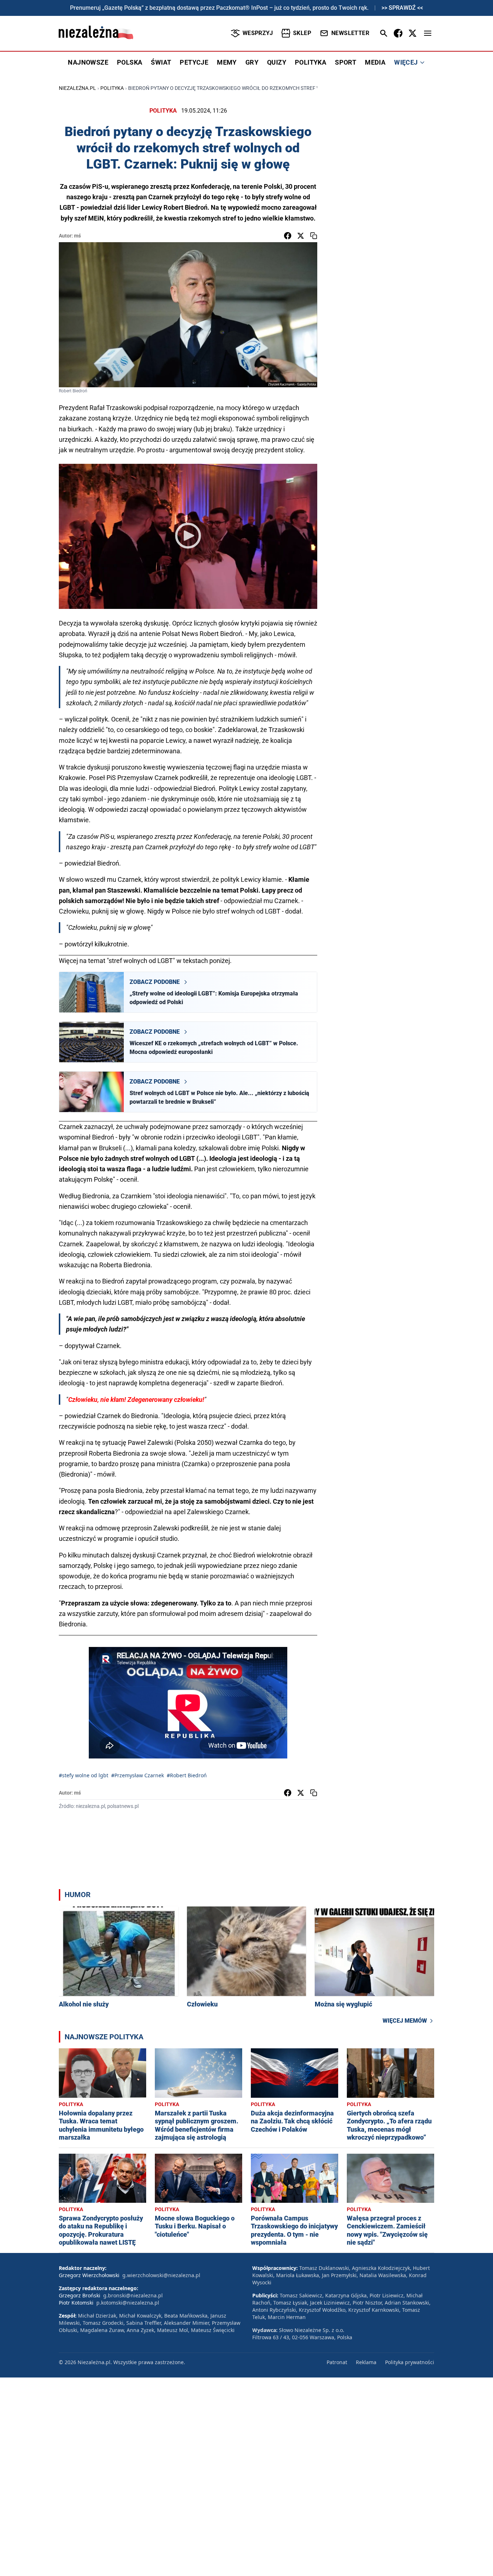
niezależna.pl (77, 88)
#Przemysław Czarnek (138, 1775)
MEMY (227, 62)
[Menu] (428, 33)
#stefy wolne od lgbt (84, 1775)
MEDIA (375, 62)
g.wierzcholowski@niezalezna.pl (161, 2275)
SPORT (346, 62)
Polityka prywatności (410, 2362)
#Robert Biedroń (187, 1775)
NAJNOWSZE (88, 62)
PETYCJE (194, 62)
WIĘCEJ (406, 62)
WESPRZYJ (258, 33)
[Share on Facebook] (288, 236)
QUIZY (277, 62)
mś (77, 236)
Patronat (337, 2362)
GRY (252, 62)
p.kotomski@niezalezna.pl (128, 2303)
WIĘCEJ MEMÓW (405, 2021)
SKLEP (302, 33)
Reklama (366, 2362)
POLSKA (130, 62)
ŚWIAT (161, 62)
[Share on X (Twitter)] (301, 236)
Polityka (112, 88)
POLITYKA (311, 62)
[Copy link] (314, 236)
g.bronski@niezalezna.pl (133, 2295)
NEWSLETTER (350, 33)
